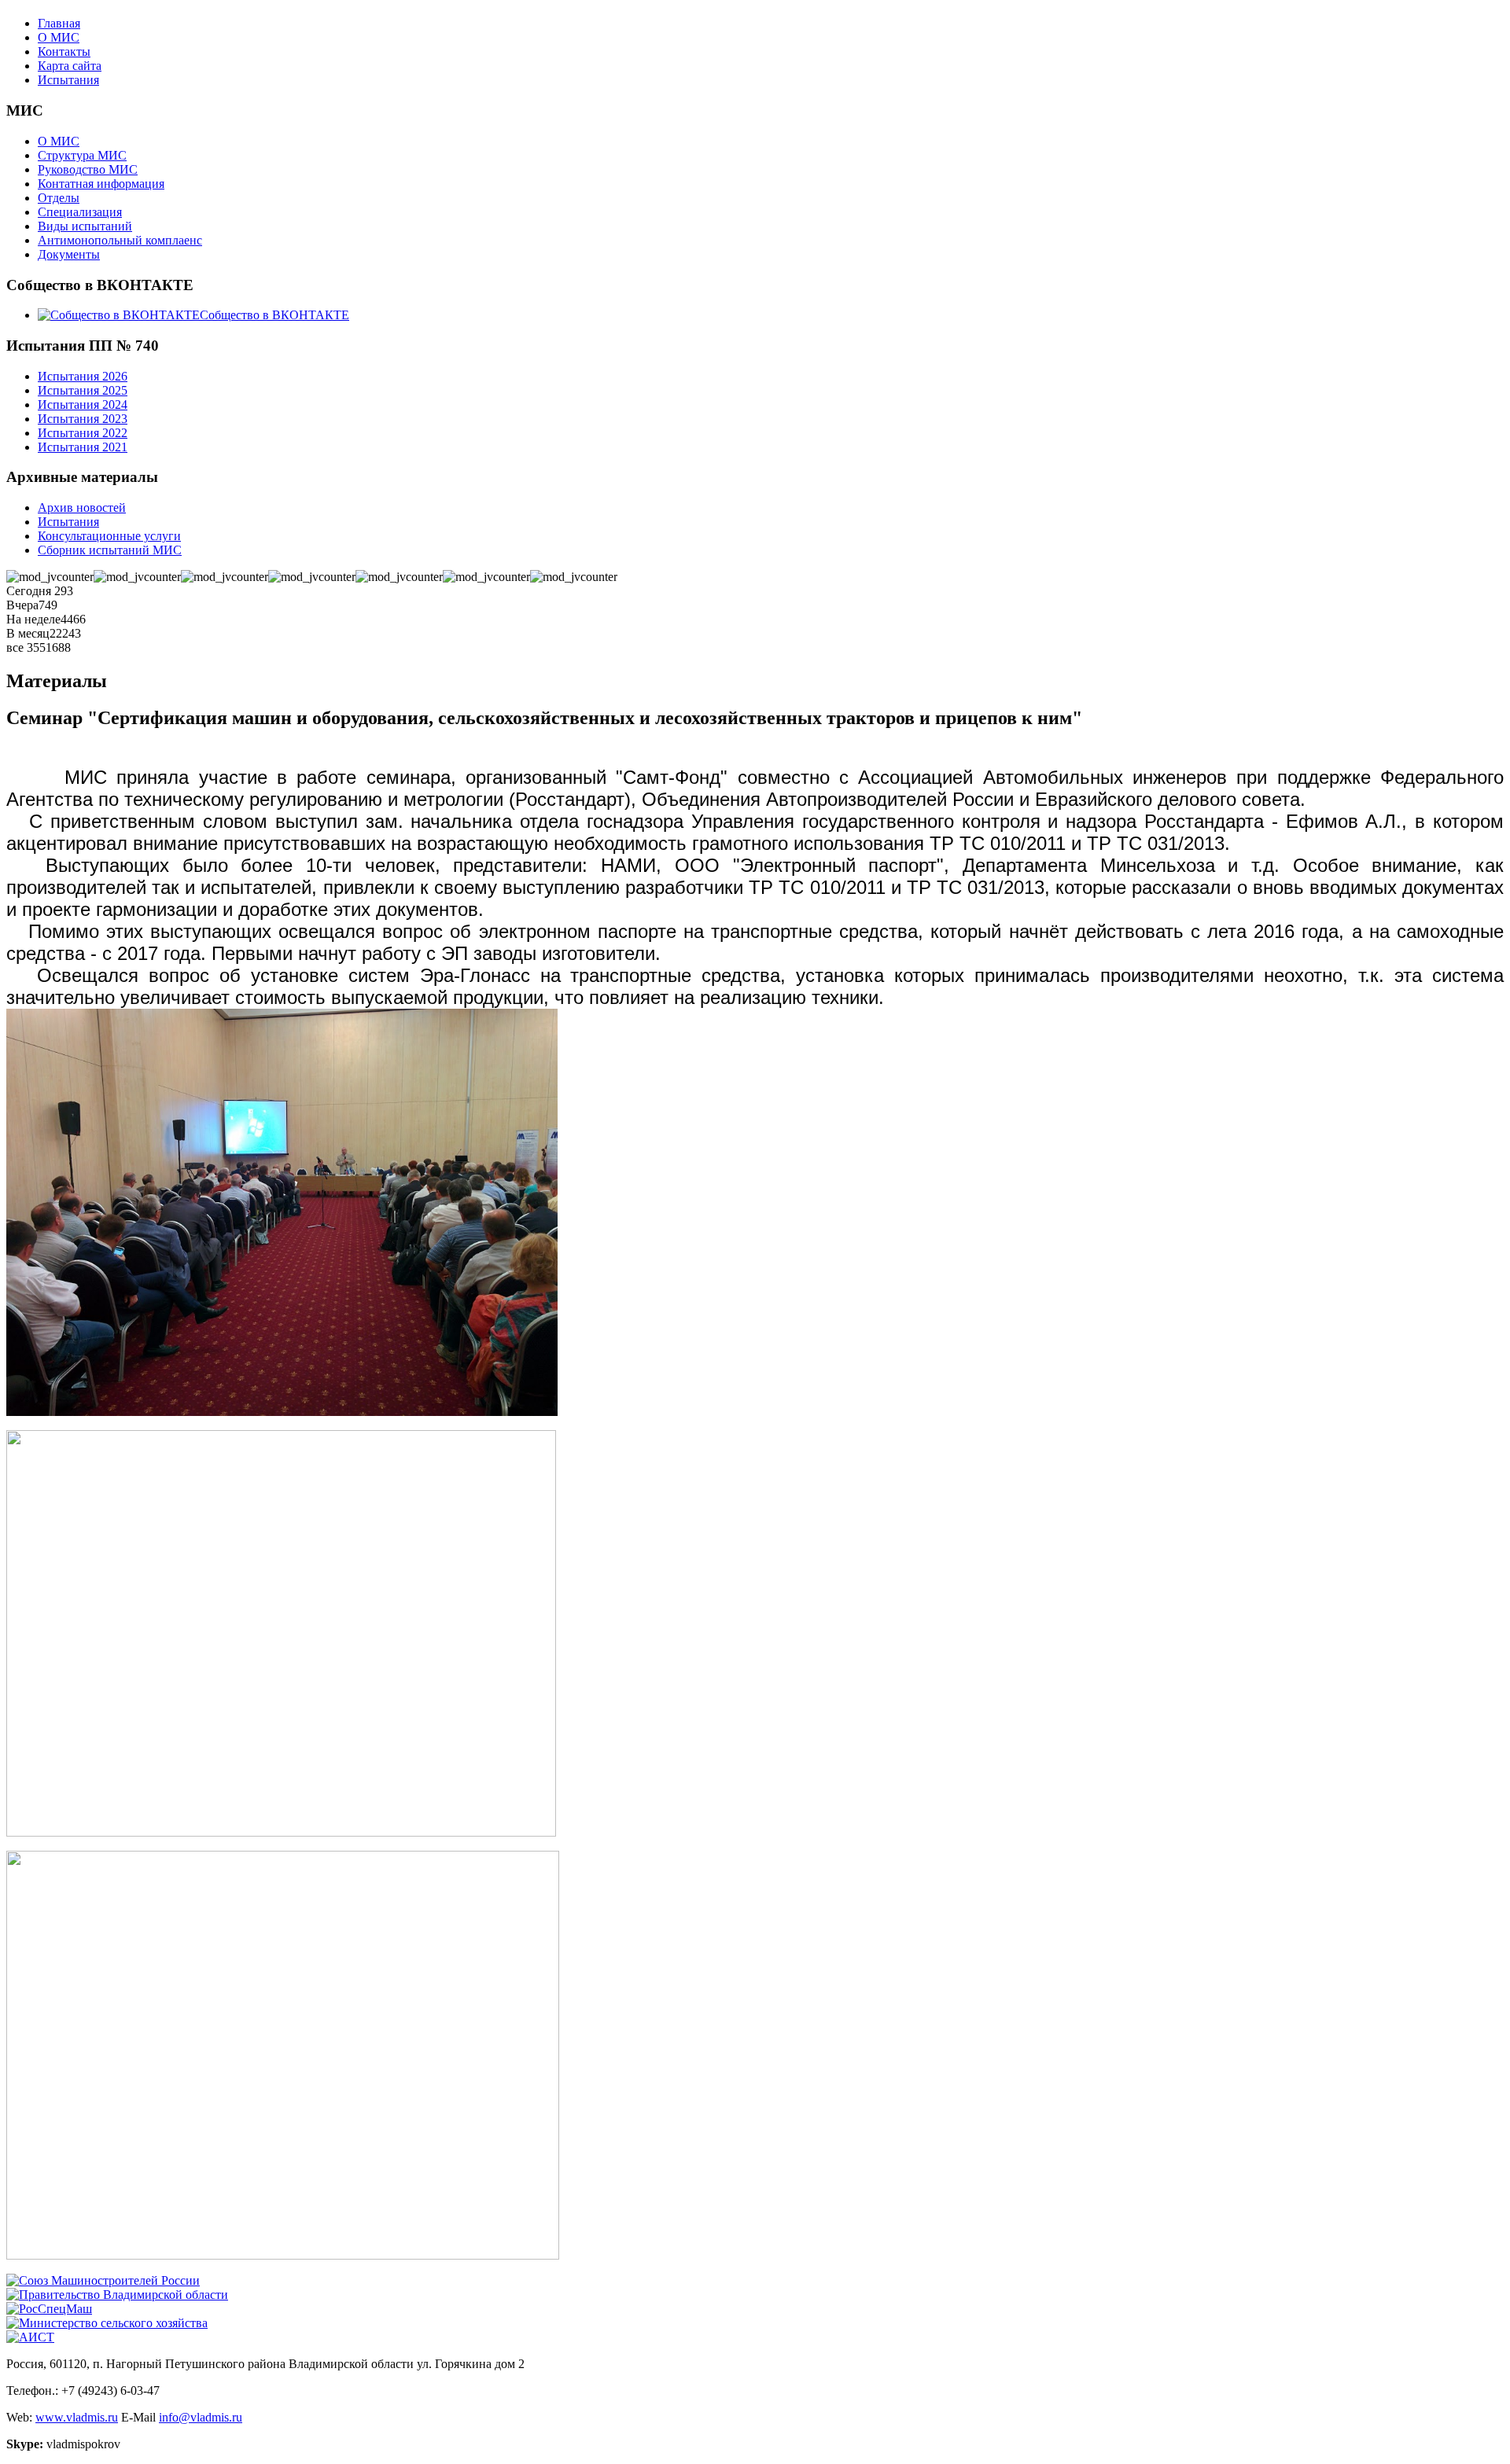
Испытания (68, 80)
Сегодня (30, 591)
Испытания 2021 (83, 447)
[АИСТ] (30, 2337)
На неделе (33, 619)
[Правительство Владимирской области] (117, 2295)
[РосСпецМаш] (49, 2309)
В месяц (28, 633)
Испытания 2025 (83, 390)
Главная (59, 23)
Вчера (22, 605)
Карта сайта (70, 66)
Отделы (59, 198)
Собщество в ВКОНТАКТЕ (274, 315)
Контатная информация (101, 184)
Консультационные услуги (109, 536)
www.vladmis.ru (77, 2417)
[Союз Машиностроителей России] (103, 2280)
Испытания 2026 (83, 376)
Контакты (64, 51)
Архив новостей (82, 508)
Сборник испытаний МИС (110, 550)
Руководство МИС (88, 169)
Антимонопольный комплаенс (120, 240)
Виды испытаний (85, 226)
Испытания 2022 (83, 433)
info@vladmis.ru (201, 2417)
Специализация (80, 212)
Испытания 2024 (83, 405)
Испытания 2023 (83, 419)
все (17, 647)
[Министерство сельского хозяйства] (107, 2323)
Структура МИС (82, 155)
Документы (69, 254)
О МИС (59, 37)
